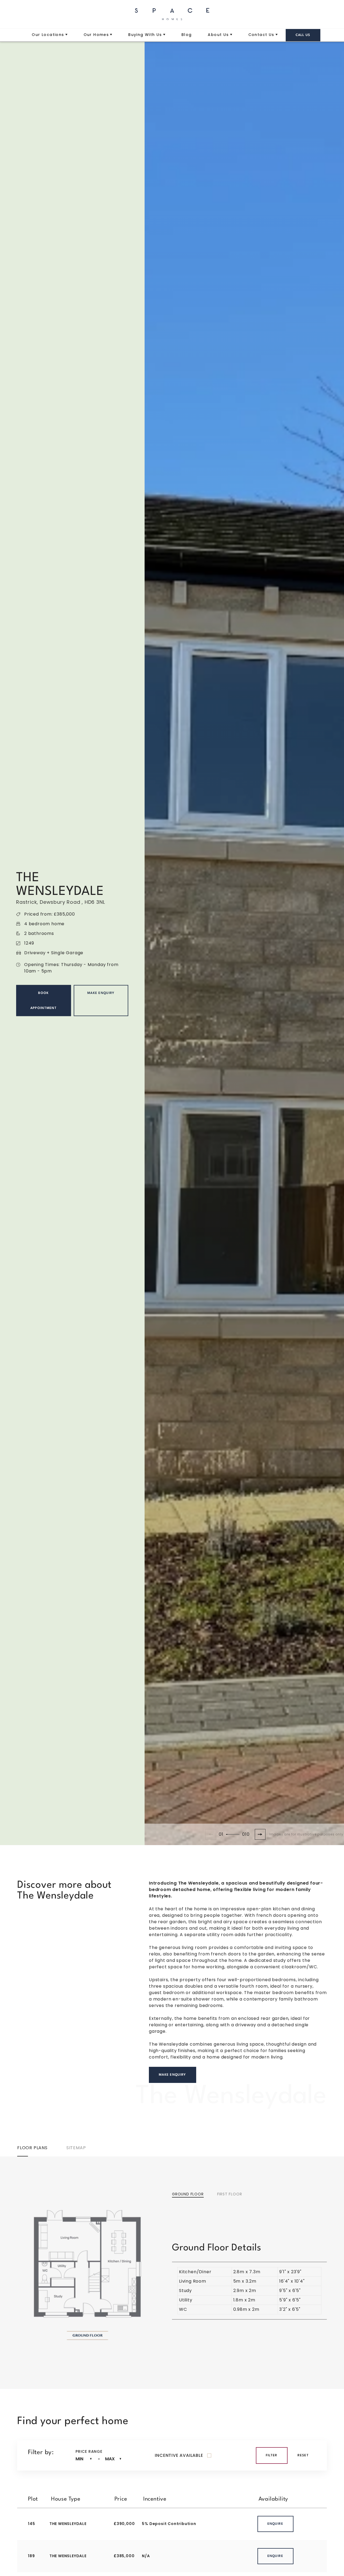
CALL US (303, 35)
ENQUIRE (275, 2524)
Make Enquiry (101, 993)
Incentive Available (179, 2455)
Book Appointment (44, 1000)
